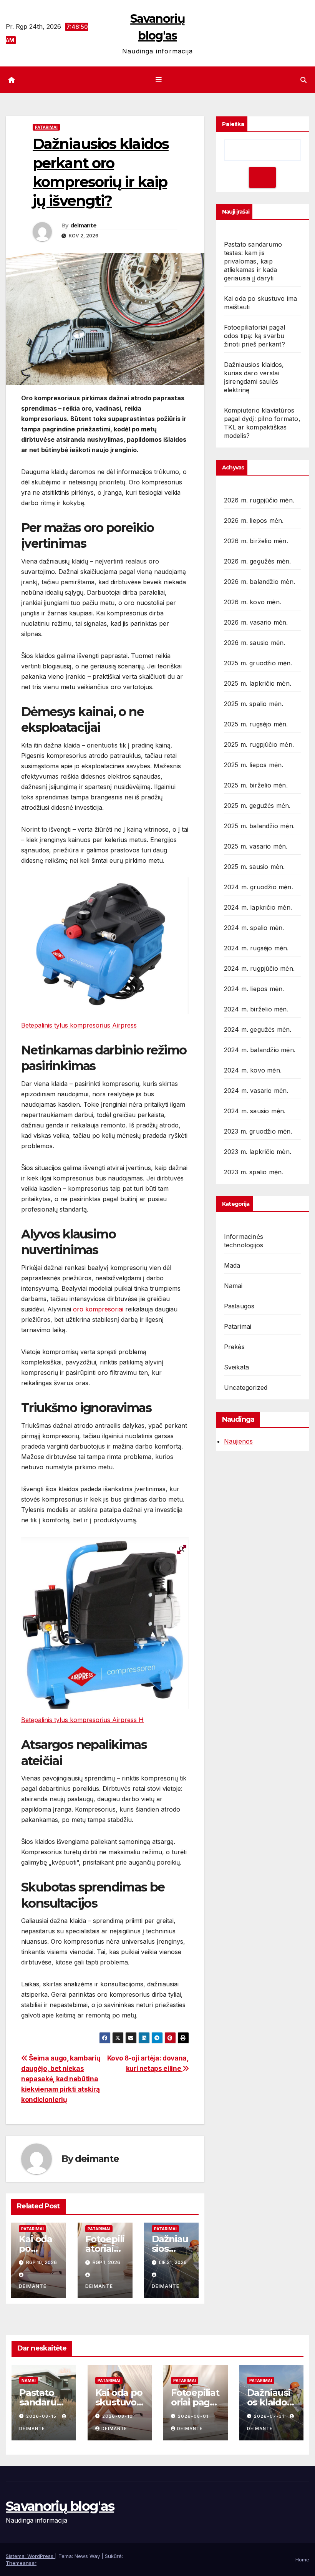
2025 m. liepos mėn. (254, 765)
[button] (303, 80)
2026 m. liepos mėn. (254, 521)
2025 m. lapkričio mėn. (258, 683)
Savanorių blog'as (60, 2506)
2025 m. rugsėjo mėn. (256, 724)
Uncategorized (246, 1387)
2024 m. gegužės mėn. (258, 1029)
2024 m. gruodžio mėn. (259, 887)
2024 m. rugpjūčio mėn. (259, 968)
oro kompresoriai (98, 1309)
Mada (232, 1265)
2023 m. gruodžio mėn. (258, 1131)
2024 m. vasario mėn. (256, 1091)
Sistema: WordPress (30, 2556)
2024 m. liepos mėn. (254, 989)
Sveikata (237, 1367)
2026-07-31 (270, 2416)
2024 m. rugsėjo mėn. (256, 948)
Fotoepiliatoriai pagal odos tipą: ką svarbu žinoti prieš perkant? (254, 336)
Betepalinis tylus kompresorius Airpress (79, 1025)
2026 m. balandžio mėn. (259, 582)
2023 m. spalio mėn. (254, 1172)
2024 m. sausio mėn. (255, 1111)
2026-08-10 (118, 2416)
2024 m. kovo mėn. (253, 1070)
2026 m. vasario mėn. (256, 622)
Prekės (234, 1347)
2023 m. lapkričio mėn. (258, 1152)
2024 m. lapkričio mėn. (258, 907)
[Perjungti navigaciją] (159, 80)
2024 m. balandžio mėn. (260, 1050)
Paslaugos (239, 1306)
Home (302, 2559)
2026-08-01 (193, 2416)
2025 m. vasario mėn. (256, 846)
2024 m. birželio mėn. (256, 1009)
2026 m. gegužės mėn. (258, 561)
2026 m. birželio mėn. (256, 541)
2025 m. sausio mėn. (254, 867)
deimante (83, 225)
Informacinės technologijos (244, 1241)
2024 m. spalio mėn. (254, 928)
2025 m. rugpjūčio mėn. (259, 744)
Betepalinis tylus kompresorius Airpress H (82, 1720)
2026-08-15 (42, 2416)
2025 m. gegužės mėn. (257, 806)
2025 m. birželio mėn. (256, 785)
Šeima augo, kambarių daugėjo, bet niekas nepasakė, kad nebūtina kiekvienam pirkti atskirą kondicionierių (61, 2079)
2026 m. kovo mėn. (253, 602)
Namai (233, 1286)
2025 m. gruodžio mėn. (258, 663)
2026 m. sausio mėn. (255, 643)
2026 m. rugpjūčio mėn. (259, 500)
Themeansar (21, 2563)
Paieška (233, 124)
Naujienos (238, 1441)
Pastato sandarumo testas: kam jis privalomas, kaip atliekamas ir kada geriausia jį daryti (253, 261)
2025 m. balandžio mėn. (259, 826)
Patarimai (46, 127)
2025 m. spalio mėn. (254, 704)
